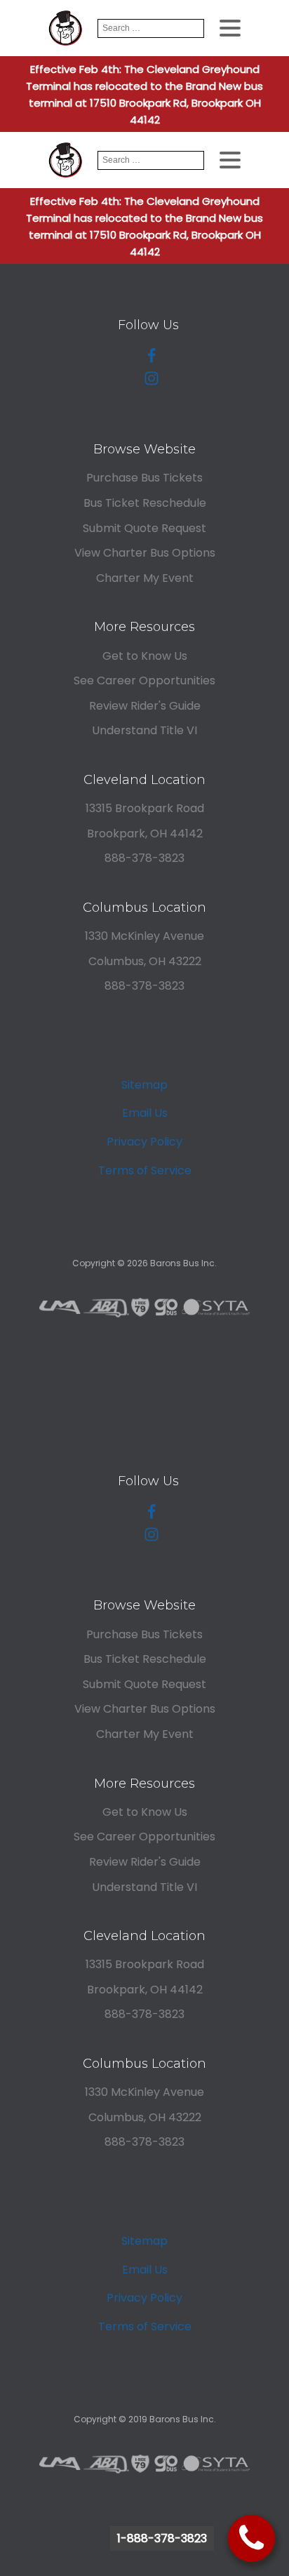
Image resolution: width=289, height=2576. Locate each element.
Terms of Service (145, 1170)
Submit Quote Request (144, 528)
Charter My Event (145, 578)
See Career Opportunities (144, 680)
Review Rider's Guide (145, 706)
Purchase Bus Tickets (144, 478)
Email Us (145, 1113)
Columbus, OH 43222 (145, 961)
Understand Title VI (144, 730)
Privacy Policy (144, 1142)
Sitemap (144, 1085)
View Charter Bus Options (145, 553)
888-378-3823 (144, 858)
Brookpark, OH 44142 (145, 834)
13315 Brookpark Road (145, 808)
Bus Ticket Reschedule (145, 503)
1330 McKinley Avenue (144, 936)
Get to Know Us (145, 656)
